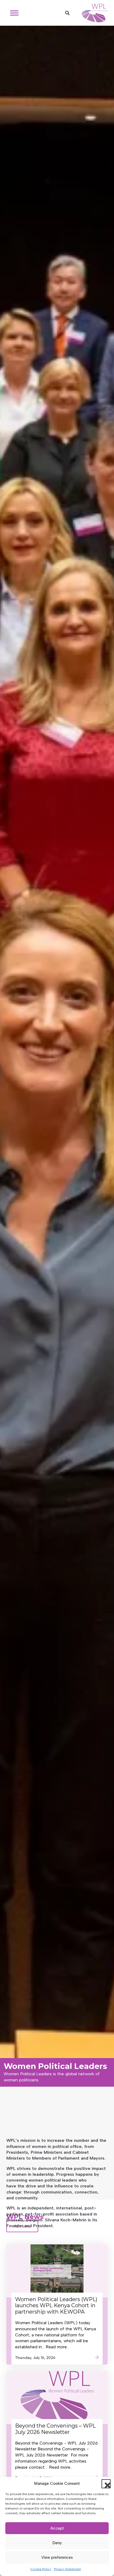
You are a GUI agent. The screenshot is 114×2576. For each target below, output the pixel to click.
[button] (106, 2484)
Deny (57, 2543)
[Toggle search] (67, 13)
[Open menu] (14, 13)
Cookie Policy (41, 2569)
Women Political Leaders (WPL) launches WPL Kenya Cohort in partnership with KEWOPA (56, 2306)
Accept (57, 2528)
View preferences (57, 2557)
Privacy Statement (67, 2569)
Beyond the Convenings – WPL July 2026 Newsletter (55, 2429)
